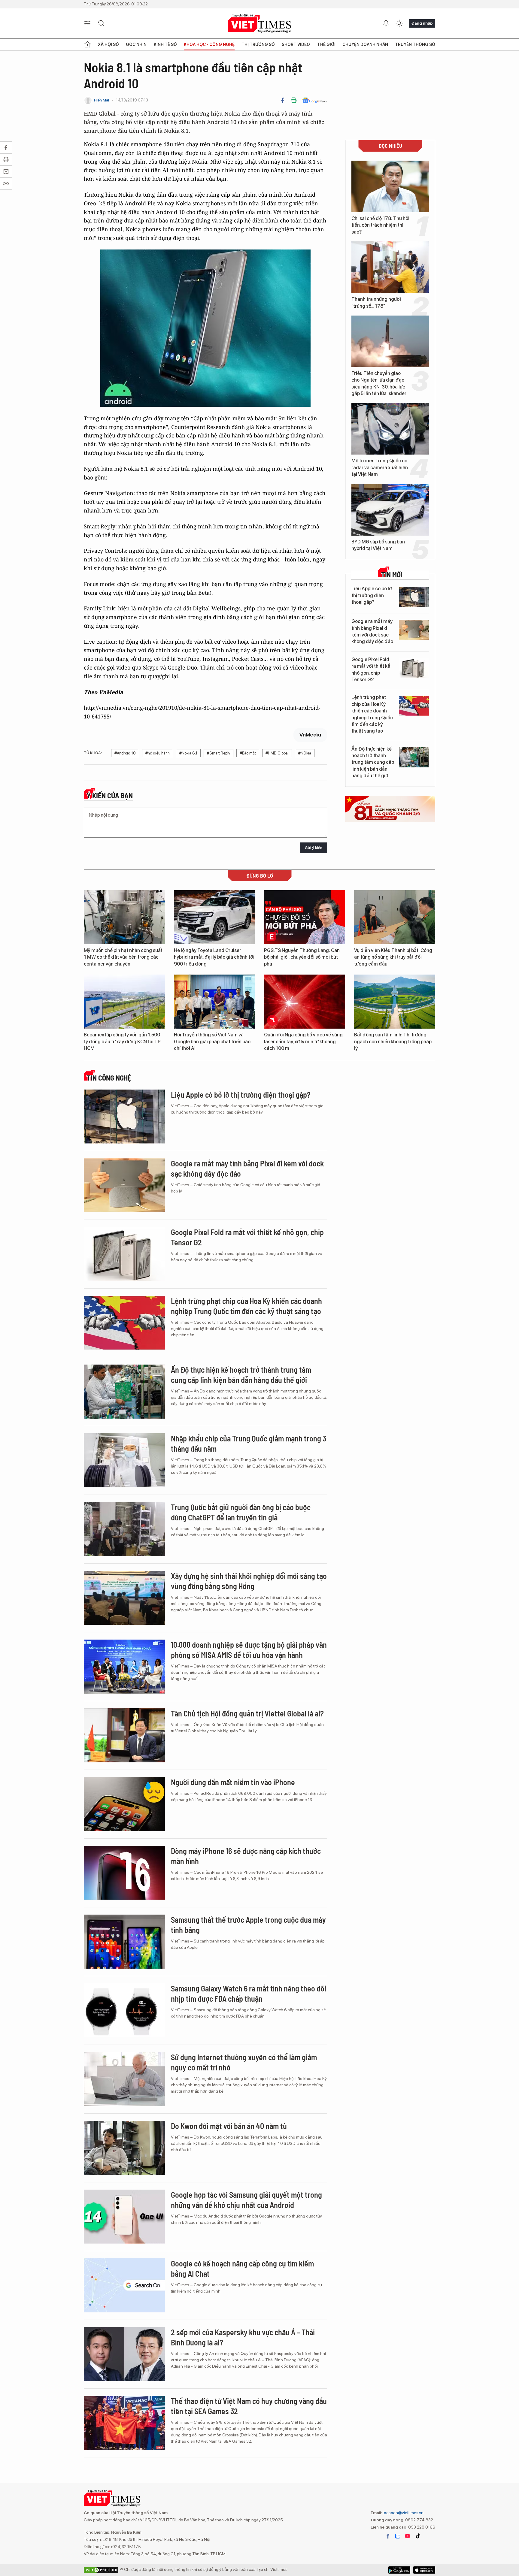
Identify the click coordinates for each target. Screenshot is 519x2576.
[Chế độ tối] (399, 23)
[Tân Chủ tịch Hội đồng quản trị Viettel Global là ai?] (124, 1735)
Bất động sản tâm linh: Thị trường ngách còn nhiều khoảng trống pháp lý (393, 1042)
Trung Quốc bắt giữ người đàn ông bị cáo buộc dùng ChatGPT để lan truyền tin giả (241, 1512)
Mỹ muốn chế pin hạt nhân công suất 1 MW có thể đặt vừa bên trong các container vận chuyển (123, 957)
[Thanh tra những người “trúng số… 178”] (390, 267)
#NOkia (305, 753)
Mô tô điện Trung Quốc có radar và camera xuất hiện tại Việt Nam (380, 467)
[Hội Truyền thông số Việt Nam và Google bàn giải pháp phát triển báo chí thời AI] (214, 1002)
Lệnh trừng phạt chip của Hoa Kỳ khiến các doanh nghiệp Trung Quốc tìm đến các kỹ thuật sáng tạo (372, 714)
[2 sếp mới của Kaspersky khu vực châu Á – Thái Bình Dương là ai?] (124, 2354)
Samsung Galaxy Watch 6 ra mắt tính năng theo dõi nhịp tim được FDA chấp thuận (249, 1993)
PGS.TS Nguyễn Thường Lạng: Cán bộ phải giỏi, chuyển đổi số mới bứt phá (302, 957)
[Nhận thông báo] (386, 23)
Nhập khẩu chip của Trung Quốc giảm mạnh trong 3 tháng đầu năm (249, 1443)
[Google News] (315, 100)
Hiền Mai (102, 100)
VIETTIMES (259, 24)
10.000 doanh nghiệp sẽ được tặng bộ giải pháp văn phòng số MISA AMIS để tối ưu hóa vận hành (249, 1650)
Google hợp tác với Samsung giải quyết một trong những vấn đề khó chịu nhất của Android (246, 2200)
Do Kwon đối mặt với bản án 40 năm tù (229, 2126)
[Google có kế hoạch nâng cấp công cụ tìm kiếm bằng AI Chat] (124, 2285)
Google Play (424, 2570)
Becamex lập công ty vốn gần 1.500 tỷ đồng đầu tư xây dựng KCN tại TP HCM (122, 1042)
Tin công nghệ (109, 1078)
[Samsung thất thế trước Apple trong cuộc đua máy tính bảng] (124, 1942)
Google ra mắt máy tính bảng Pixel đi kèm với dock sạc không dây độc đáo (372, 631)
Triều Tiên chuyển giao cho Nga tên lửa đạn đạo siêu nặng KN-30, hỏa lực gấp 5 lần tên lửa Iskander (379, 383)
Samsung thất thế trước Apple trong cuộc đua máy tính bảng (248, 1925)
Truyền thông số (415, 44)
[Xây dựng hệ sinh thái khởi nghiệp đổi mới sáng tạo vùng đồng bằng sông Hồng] (124, 1598)
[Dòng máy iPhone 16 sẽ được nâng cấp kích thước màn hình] (124, 1873)
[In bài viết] (294, 100)
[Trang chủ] (87, 44)
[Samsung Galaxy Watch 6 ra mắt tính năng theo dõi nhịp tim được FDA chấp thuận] (124, 2010)
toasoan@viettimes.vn (403, 2513)
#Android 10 (125, 753)
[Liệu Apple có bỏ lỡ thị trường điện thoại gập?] (414, 597)
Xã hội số (108, 44)
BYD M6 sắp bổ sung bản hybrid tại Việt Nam (378, 545)
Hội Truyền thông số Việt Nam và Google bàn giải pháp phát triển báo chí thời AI (212, 1042)
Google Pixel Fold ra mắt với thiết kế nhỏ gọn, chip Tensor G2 (371, 670)
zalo (398, 2536)
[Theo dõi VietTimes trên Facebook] (388, 2536)
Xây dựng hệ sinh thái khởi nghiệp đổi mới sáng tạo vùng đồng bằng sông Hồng (249, 1581)
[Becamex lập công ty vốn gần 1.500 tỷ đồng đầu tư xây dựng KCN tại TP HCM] (124, 1002)
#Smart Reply (219, 753)
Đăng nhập (422, 23)
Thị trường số (258, 44)
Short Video (296, 44)
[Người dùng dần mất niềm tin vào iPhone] (124, 1804)
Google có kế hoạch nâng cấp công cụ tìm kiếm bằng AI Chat (242, 2268)
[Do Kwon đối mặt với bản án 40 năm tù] (124, 2148)
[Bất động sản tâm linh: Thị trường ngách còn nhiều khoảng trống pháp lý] (395, 1002)
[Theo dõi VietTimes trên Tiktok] (418, 2536)
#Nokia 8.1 (188, 753)
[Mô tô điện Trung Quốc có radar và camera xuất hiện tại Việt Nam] (390, 429)
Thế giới (326, 44)
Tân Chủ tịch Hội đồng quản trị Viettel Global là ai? (247, 1713)
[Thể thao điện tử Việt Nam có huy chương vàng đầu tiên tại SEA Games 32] (124, 2423)
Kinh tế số (165, 44)
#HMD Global (277, 753)
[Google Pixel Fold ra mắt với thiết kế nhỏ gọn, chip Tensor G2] (414, 668)
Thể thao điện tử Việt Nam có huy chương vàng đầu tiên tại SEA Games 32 (249, 2406)
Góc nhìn (136, 44)
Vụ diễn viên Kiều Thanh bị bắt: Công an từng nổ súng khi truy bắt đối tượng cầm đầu (393, 957)
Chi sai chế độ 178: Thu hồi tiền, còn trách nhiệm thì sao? (380, 225)
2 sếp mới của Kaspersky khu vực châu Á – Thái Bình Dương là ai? (243, 2337)
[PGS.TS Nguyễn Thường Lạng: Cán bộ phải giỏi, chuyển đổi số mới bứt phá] (305, 917)
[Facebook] (283, 100)
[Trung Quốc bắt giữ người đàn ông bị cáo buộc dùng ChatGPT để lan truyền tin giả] (124, 1529)
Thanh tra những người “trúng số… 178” (376, 302)
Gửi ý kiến (314, 848)
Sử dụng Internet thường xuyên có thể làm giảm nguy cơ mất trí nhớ (244, 2062)
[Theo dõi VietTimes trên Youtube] (408, 2536)
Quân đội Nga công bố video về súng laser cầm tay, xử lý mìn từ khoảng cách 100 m (303, 1042)
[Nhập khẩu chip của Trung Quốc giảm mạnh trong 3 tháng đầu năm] (124, 1460)
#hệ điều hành (158, 753)
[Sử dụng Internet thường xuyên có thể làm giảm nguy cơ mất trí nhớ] (124, 2079)
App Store (399, 2570)
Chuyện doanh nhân (365, 44)
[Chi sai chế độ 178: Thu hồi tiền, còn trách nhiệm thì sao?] (390, 186)
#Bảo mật (248, 753)
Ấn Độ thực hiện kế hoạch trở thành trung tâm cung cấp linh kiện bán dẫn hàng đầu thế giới (373, 762)
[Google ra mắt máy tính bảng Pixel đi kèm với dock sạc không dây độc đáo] (414, 630)
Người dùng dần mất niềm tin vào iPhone (233, 1782)
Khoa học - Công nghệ (209, 44)
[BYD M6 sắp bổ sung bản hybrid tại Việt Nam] (390, 510)
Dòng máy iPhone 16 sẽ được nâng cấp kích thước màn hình (246, 1856)
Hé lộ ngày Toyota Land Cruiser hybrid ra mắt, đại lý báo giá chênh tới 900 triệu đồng (214, 957)
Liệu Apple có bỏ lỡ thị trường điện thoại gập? (372, 595)
